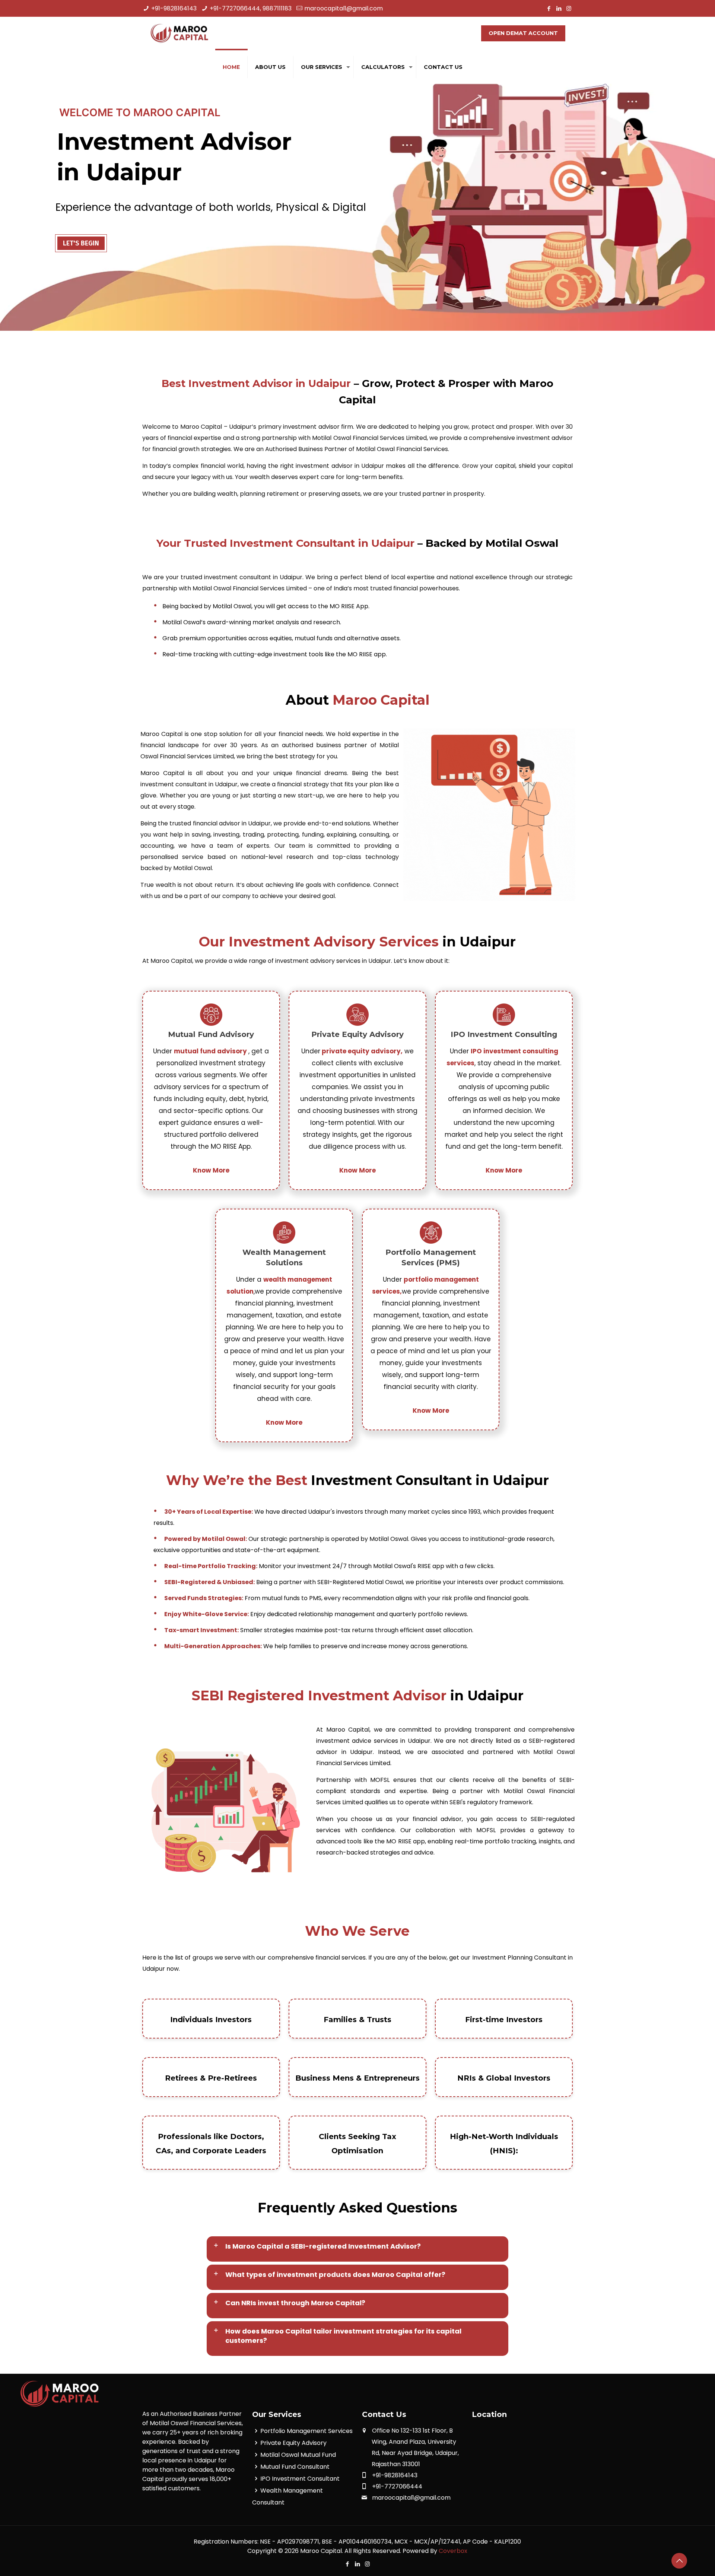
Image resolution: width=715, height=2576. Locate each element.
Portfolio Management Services (306, 2431)
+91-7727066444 (397, 2486)
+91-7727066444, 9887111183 (251, 8)
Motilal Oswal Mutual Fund (298, 2455)
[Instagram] (569, 8)
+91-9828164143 (174, 8)
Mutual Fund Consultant (295, 2467)
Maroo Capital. (322, 2551)
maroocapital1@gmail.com (344, 8)
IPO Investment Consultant (300, 2479)
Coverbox (453, 2551)
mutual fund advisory (211, 1051)
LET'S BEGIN (81, 243)
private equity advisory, (361, 1051)
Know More (211, 1170)
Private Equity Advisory (293, 2443)
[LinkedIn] (559, 8)
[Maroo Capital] (181, 34)
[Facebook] (549, 8)
